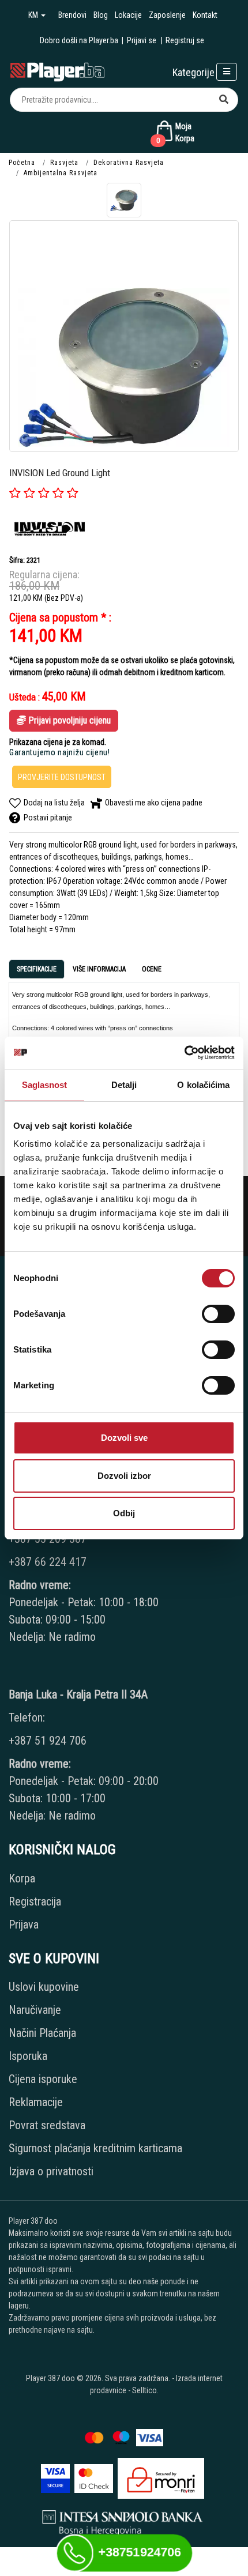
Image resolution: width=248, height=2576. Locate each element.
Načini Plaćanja (42, 2033)
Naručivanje (35, 2010)
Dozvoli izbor (124, 1476)
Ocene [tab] (152, 969)
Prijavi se (142, 40)
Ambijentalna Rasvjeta (61, 173)
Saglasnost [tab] (45, 1085)
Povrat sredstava (47, 2125)
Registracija (35, 1901)
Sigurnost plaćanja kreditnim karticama (95, 2148)
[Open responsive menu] (227, 72)
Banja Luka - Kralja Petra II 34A (78, 1694)
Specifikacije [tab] (37, 969)
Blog (101, 15)
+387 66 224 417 (48, 1562)
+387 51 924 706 (48, 1741)
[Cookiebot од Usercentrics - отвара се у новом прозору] (184, 1053)
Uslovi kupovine (44, 1987)
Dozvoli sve (124, 1438)
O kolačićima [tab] (203, 1085)
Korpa (22, 1878)
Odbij (124, 1513)
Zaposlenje (167, 15)
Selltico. (145, 2390)
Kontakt (205, 15)
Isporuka (28, 2056)
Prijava (24, 1925)
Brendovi (72, 15)
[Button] (224, 100)
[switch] (218, 1314)
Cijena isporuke (43, 2079)
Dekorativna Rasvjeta (129, 163)
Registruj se (185, 40)
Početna (22, 163)
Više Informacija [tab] (99, 969)
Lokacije (128, 15)
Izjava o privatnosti (51, 2171)
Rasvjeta (64, 163)
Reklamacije (36, 2102)
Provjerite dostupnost (62, 777)
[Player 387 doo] (57, 71)
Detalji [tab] (124, 1085)
